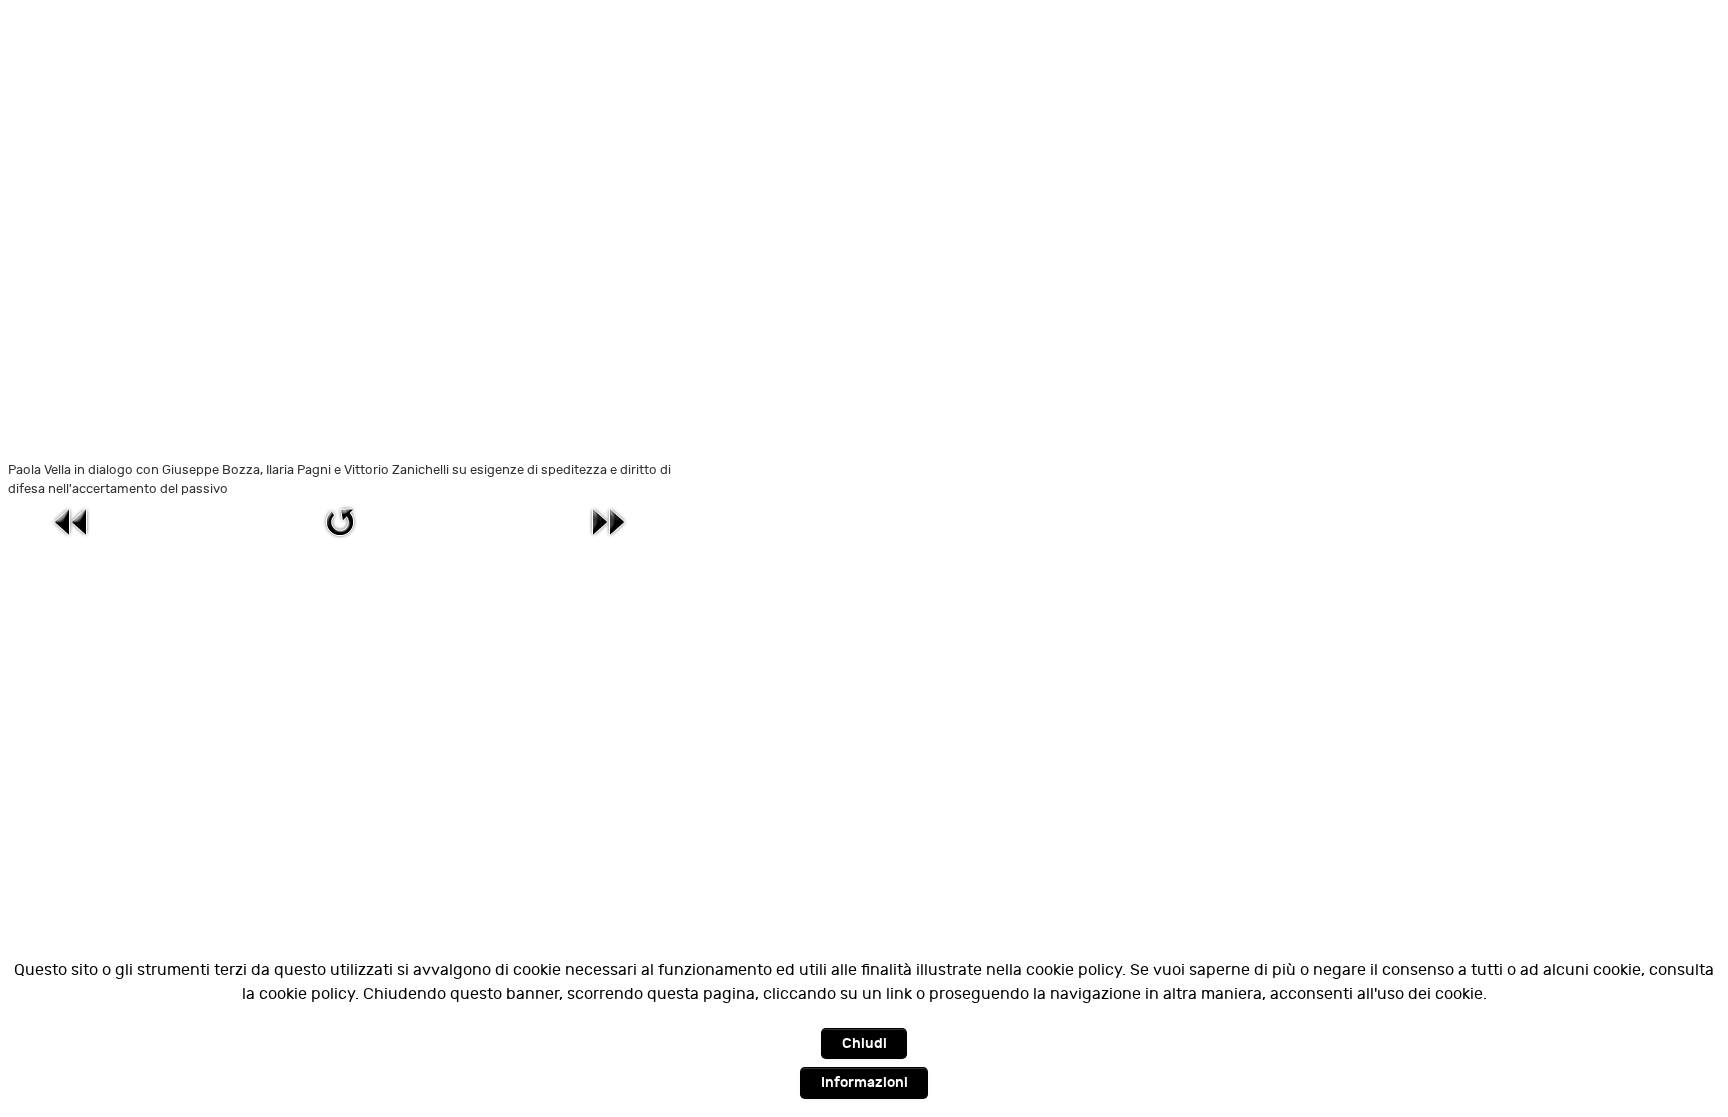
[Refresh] (340, 521)
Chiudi (864, 1043)
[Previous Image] (72, 521)
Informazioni (864, 1082)
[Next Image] (608, 521)
